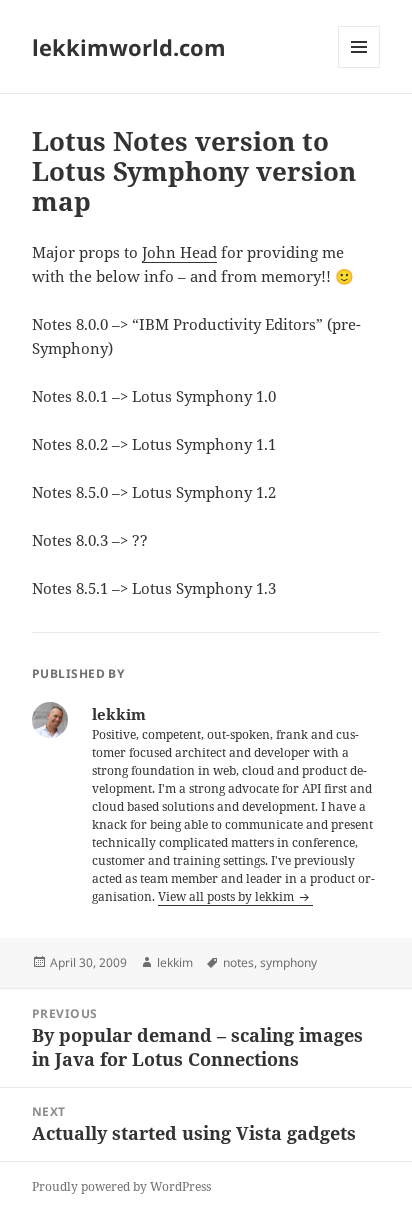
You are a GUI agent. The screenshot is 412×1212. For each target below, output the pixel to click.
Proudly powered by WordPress (121, 1186)
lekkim (175, 962)
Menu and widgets (359, 67)
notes (238, 962)
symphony (288, 962)
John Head (179, 252)
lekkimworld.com (129, 47)
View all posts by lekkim (227, 896)
